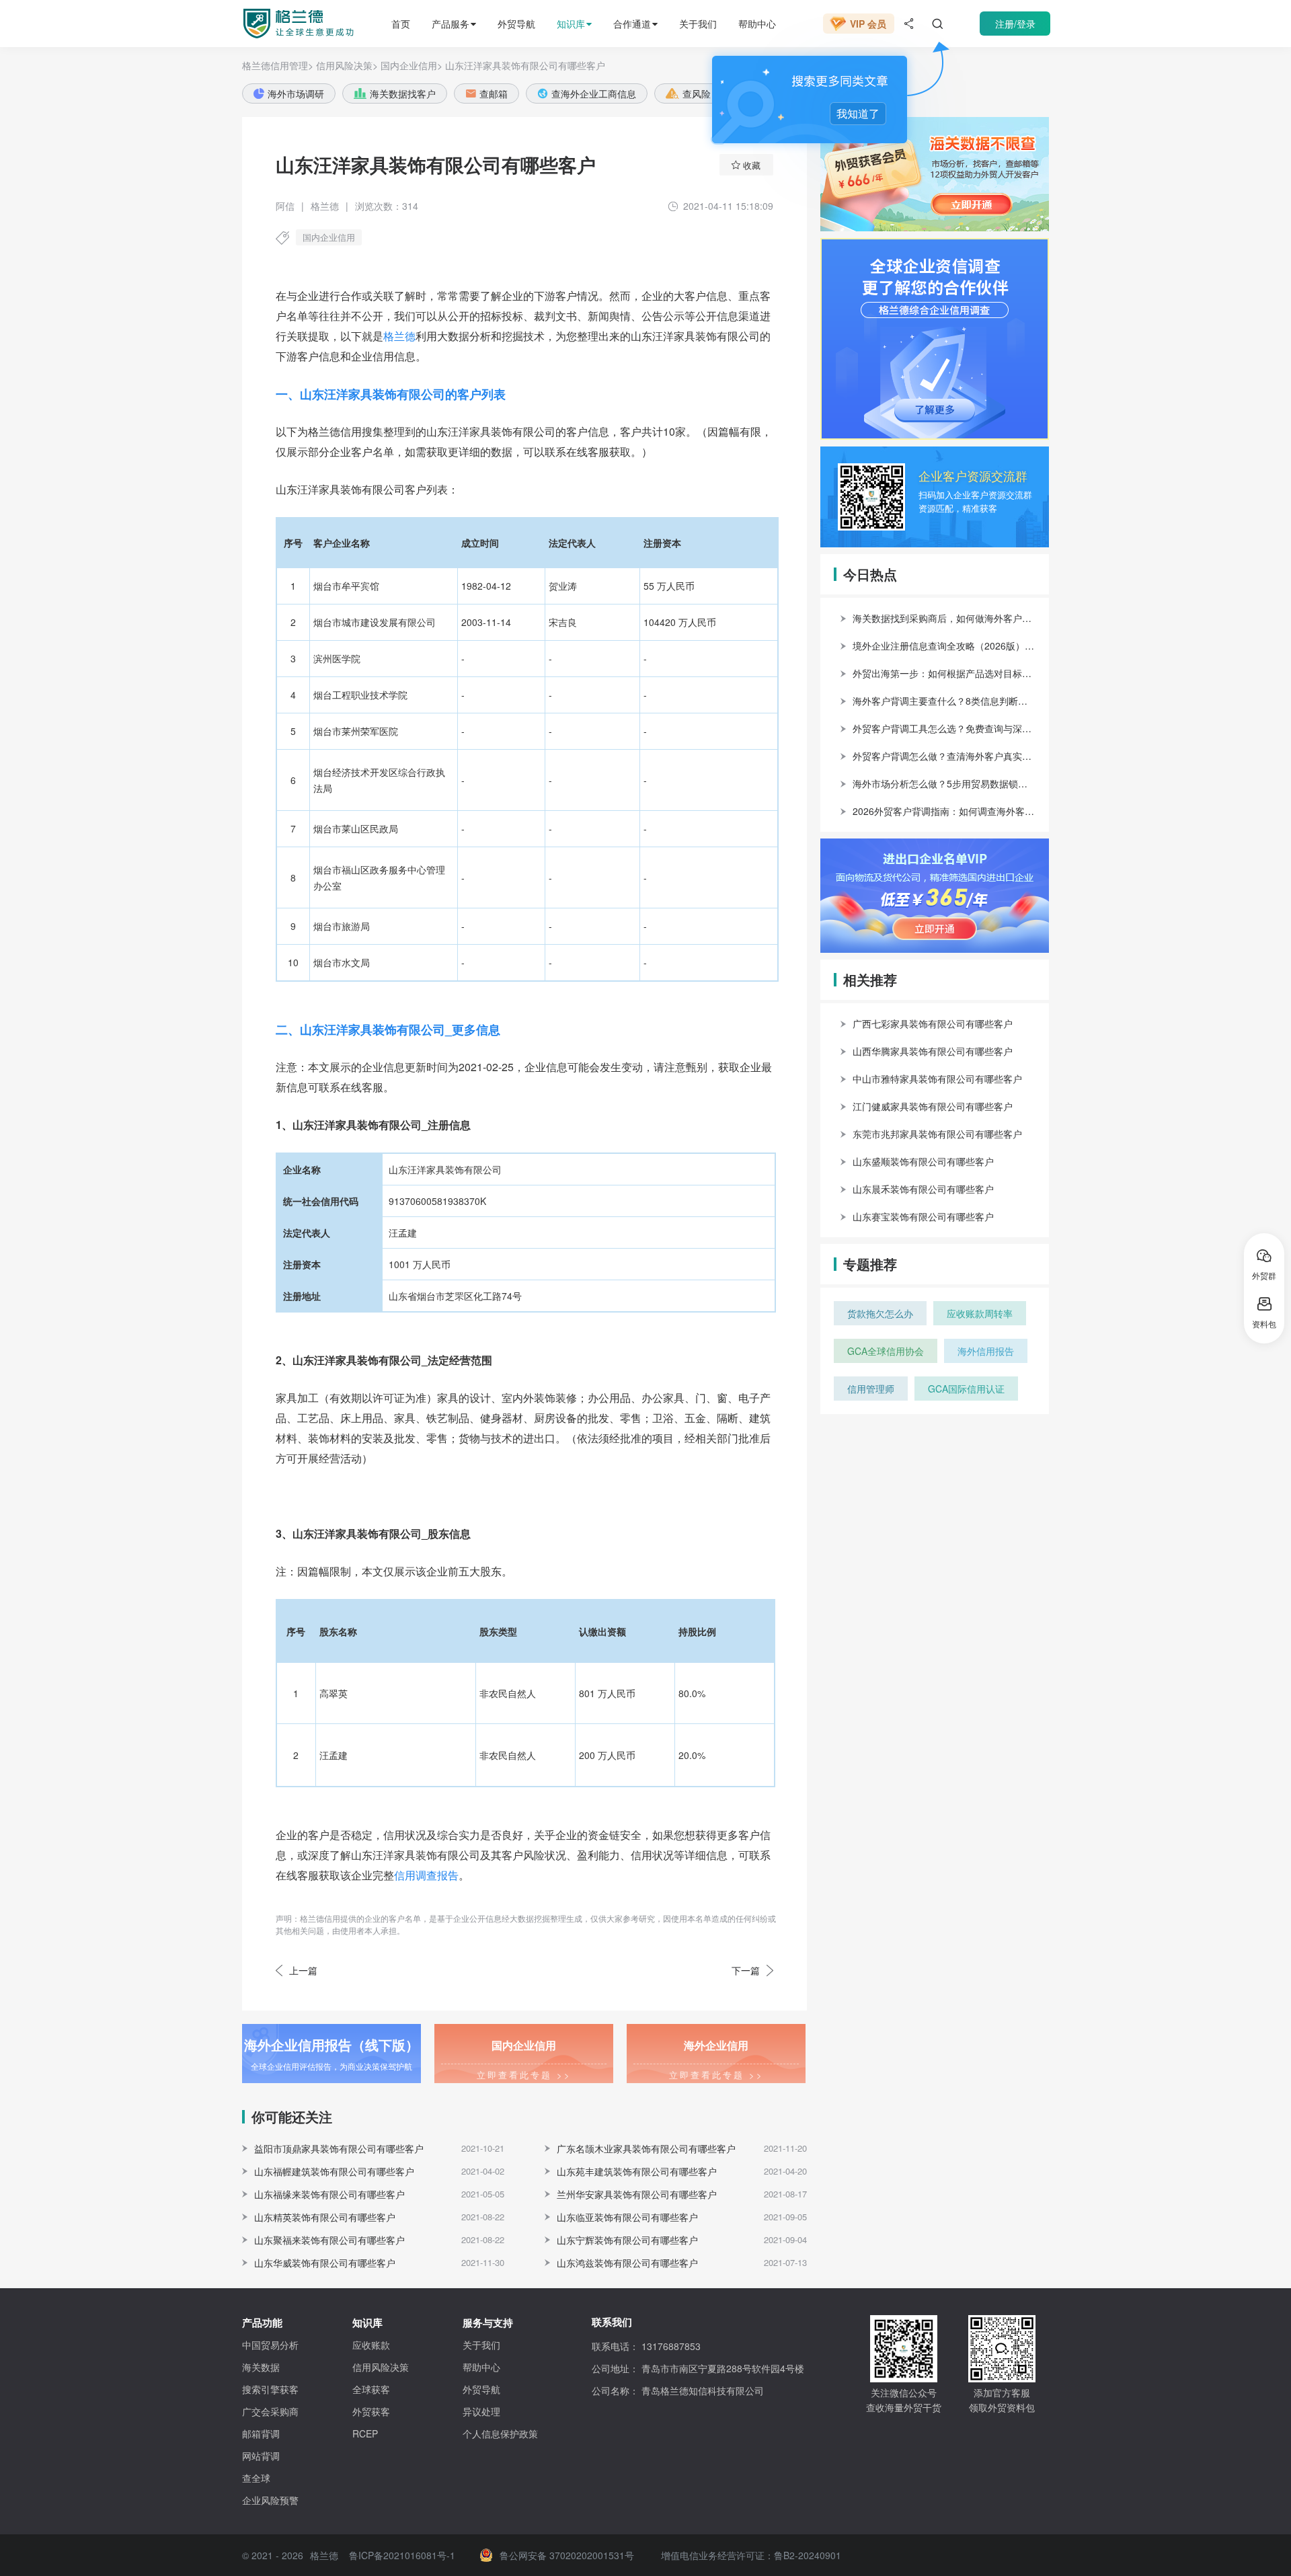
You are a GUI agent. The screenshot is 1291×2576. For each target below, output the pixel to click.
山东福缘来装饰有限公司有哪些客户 (329, 2194)
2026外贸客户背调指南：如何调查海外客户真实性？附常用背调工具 (944, 811)
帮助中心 (757, 24)
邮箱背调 (261, 2433)
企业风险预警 (270, 2500)
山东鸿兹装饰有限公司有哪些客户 (627, 2263)
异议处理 (481, 2411)
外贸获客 (371, 2411)
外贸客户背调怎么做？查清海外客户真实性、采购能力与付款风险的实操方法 (944, 756)
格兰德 (399, 336)
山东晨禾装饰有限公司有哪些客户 (923, 1189)
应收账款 (371, 2345)
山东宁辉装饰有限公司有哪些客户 (627, 2240)
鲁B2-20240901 (808, 2555)
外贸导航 (516, 24)
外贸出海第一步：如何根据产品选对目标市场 (944, 673)
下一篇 (746, 1970)
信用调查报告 (426, 1875)
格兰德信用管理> (278, 65)
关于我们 (698, 24)
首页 (401, 24)
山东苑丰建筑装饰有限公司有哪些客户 (637, 2171)
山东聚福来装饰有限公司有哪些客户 (329, 2240)
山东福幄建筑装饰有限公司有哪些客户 (334, 2171)
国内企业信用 (329, 237)
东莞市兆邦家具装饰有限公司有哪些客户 (937, 1134)
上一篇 (303, 1970)
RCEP (365, 2433)
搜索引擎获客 (270, 2389)
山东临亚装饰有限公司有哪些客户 (627, 2217)
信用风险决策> (347, 65)
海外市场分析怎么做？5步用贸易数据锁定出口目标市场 (944, 783)
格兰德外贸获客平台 (286, 24)
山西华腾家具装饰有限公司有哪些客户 (933, 1051)
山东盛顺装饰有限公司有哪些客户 (923, 1161)
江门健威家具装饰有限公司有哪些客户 (933, 1106)
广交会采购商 (270, 2411)
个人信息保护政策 (500, 2433)
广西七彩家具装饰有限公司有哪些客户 (933, 1023)
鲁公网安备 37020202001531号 (567, 2555)
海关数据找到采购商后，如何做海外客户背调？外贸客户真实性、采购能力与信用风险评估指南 (944, 618)
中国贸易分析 (270, 2345)
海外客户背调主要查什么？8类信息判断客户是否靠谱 (944, 701)
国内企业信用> (412, 65)
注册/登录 (1015, 24)
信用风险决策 (381, 2367)
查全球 (256, 2478)
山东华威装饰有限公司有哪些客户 (325, 2263)
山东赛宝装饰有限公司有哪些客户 (923, 1216)
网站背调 (261, 2456)
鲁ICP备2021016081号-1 (402, 2555)
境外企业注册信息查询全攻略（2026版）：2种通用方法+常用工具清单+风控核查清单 (944, 646)
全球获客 (371, 2389)
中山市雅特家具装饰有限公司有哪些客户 (937, 1079)
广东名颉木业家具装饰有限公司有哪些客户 (646, 2148)
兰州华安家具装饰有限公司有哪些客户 (637, 2194)
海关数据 (261, 2367)
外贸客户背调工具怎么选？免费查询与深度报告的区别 (944, 728)
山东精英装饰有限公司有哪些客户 (325, 2217)
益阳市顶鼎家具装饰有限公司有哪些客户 (339, 2148)
